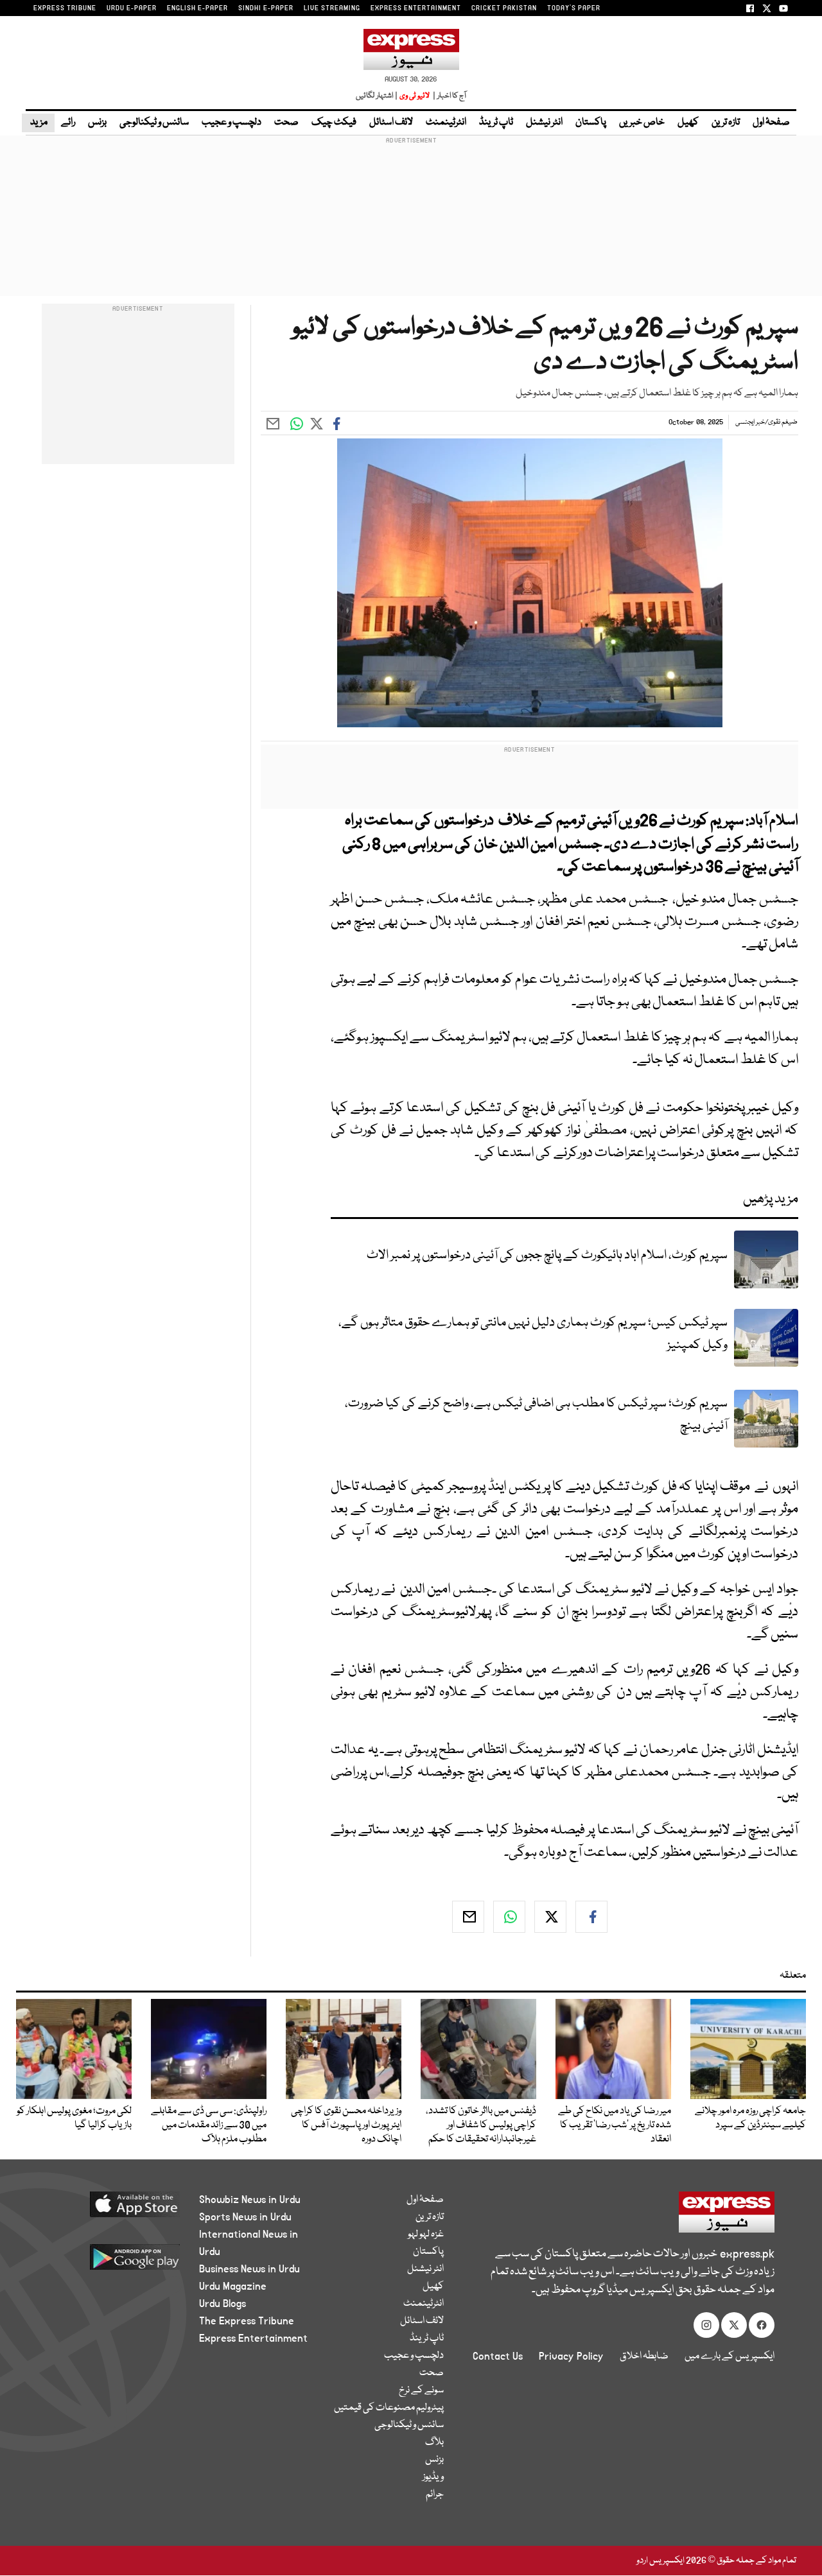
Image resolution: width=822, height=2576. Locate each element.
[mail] (468, 1917)
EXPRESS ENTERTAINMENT (416, 8)
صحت (286, 123)
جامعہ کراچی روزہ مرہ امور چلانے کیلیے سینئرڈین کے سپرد (750, 2118)
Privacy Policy (571, 2356)
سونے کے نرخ (421, 2390)
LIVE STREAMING (332, 8)
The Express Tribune (247, 2321)
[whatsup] (509, 1917)
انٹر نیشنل (544, 123)
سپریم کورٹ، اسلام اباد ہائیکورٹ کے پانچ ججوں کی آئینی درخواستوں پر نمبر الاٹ (547, 1255)
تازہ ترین (726, 123)
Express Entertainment (253, 2338)
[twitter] (550, 1917)
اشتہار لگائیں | (377, 96)
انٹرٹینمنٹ (446, 123)
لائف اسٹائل (391, 123)
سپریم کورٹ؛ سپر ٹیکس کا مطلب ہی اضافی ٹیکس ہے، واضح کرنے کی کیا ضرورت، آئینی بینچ (536, 1415)
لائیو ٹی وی (415, 96)
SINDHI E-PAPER (266, 8)
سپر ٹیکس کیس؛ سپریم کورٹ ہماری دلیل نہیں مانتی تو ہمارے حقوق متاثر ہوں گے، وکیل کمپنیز (533, 1334)
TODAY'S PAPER (574, 8)
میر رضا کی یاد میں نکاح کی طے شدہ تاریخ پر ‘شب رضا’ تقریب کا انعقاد (615, 2125)
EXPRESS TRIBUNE (65, 8)
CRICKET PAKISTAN (504, 8)
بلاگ (434, 2442)
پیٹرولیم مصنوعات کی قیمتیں (389, 2408)
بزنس (97, 123)
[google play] (114, 2262)
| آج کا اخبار (449, 96)
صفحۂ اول (771, 123)
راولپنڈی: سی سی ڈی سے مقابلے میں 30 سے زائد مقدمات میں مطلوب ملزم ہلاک (209, 2125)
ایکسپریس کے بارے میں (730, 2356)
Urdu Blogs (223, 2304)
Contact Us (498, 2356)
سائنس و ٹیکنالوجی (154, 123)
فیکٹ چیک (334, 123)
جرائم (435, 2494)
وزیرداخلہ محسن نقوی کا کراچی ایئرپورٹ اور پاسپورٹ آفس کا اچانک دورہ (346, 2125)
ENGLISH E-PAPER (197, 8)
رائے (68, 123)
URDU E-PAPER (132, 8)
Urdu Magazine (233, 2286)
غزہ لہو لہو (426, 2235)
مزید (38, 123)
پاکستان (591, 123)
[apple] (114, 2209)
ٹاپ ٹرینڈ (496, 123)
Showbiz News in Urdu (250, 2200)
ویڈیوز (433, 2477)
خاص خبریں (642, 123)
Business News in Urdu (249, 2269)
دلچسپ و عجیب (232, 123)
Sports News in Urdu (245, 2217)
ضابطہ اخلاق (644, 2356)
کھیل (688, 123)
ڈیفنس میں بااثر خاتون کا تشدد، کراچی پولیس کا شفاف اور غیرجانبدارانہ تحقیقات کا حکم (481, 2125)
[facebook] (591, 1917)
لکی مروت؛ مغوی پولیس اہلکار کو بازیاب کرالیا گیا (74, 2118)
